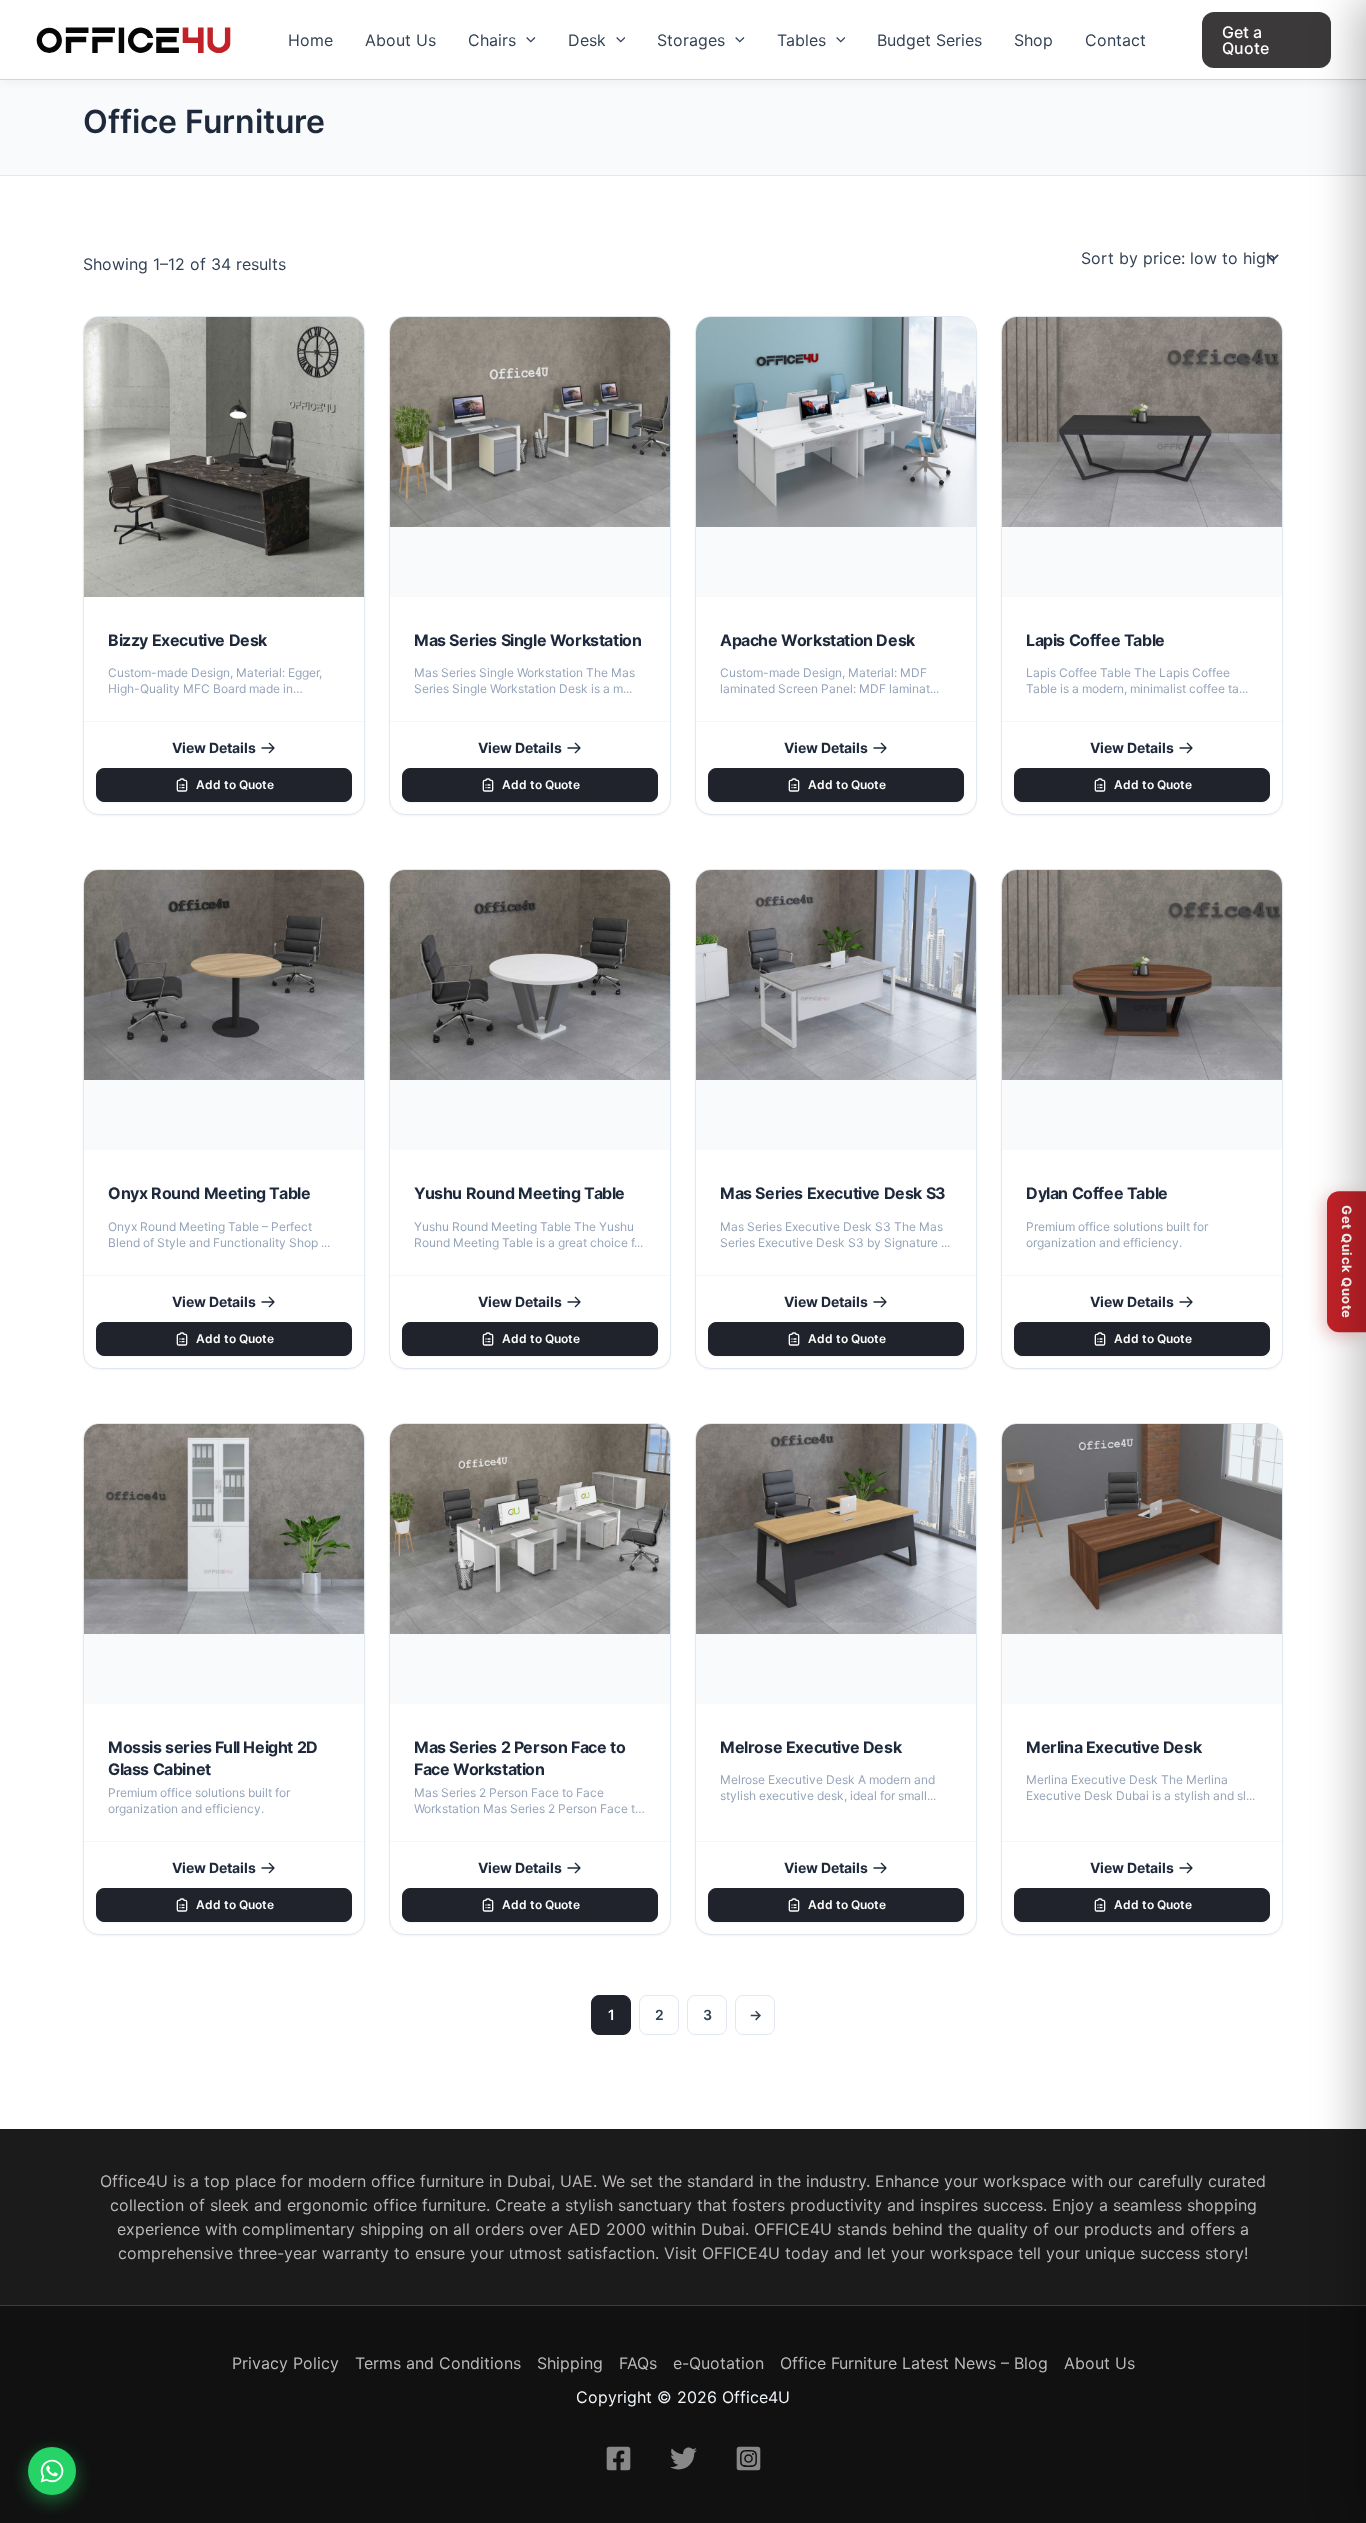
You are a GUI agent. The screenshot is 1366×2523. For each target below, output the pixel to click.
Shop (1033, 40)
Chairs (492, 40)
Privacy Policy (285, 2363)
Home (310, 40)
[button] (526, 40)
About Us (400, 40)
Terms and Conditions (438, 2363)
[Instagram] (748, 2458)
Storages (691, 40)
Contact (1115, 40)
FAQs (638, 2363)
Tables (801, 40)
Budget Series (929, 40)
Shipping (570, 2363)
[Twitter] (683, 2458)
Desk (587, 40)
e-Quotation (718, 2363)
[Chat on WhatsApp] (52, 2471)
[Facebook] (618, 2458)
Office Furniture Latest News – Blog (914, 2363)
